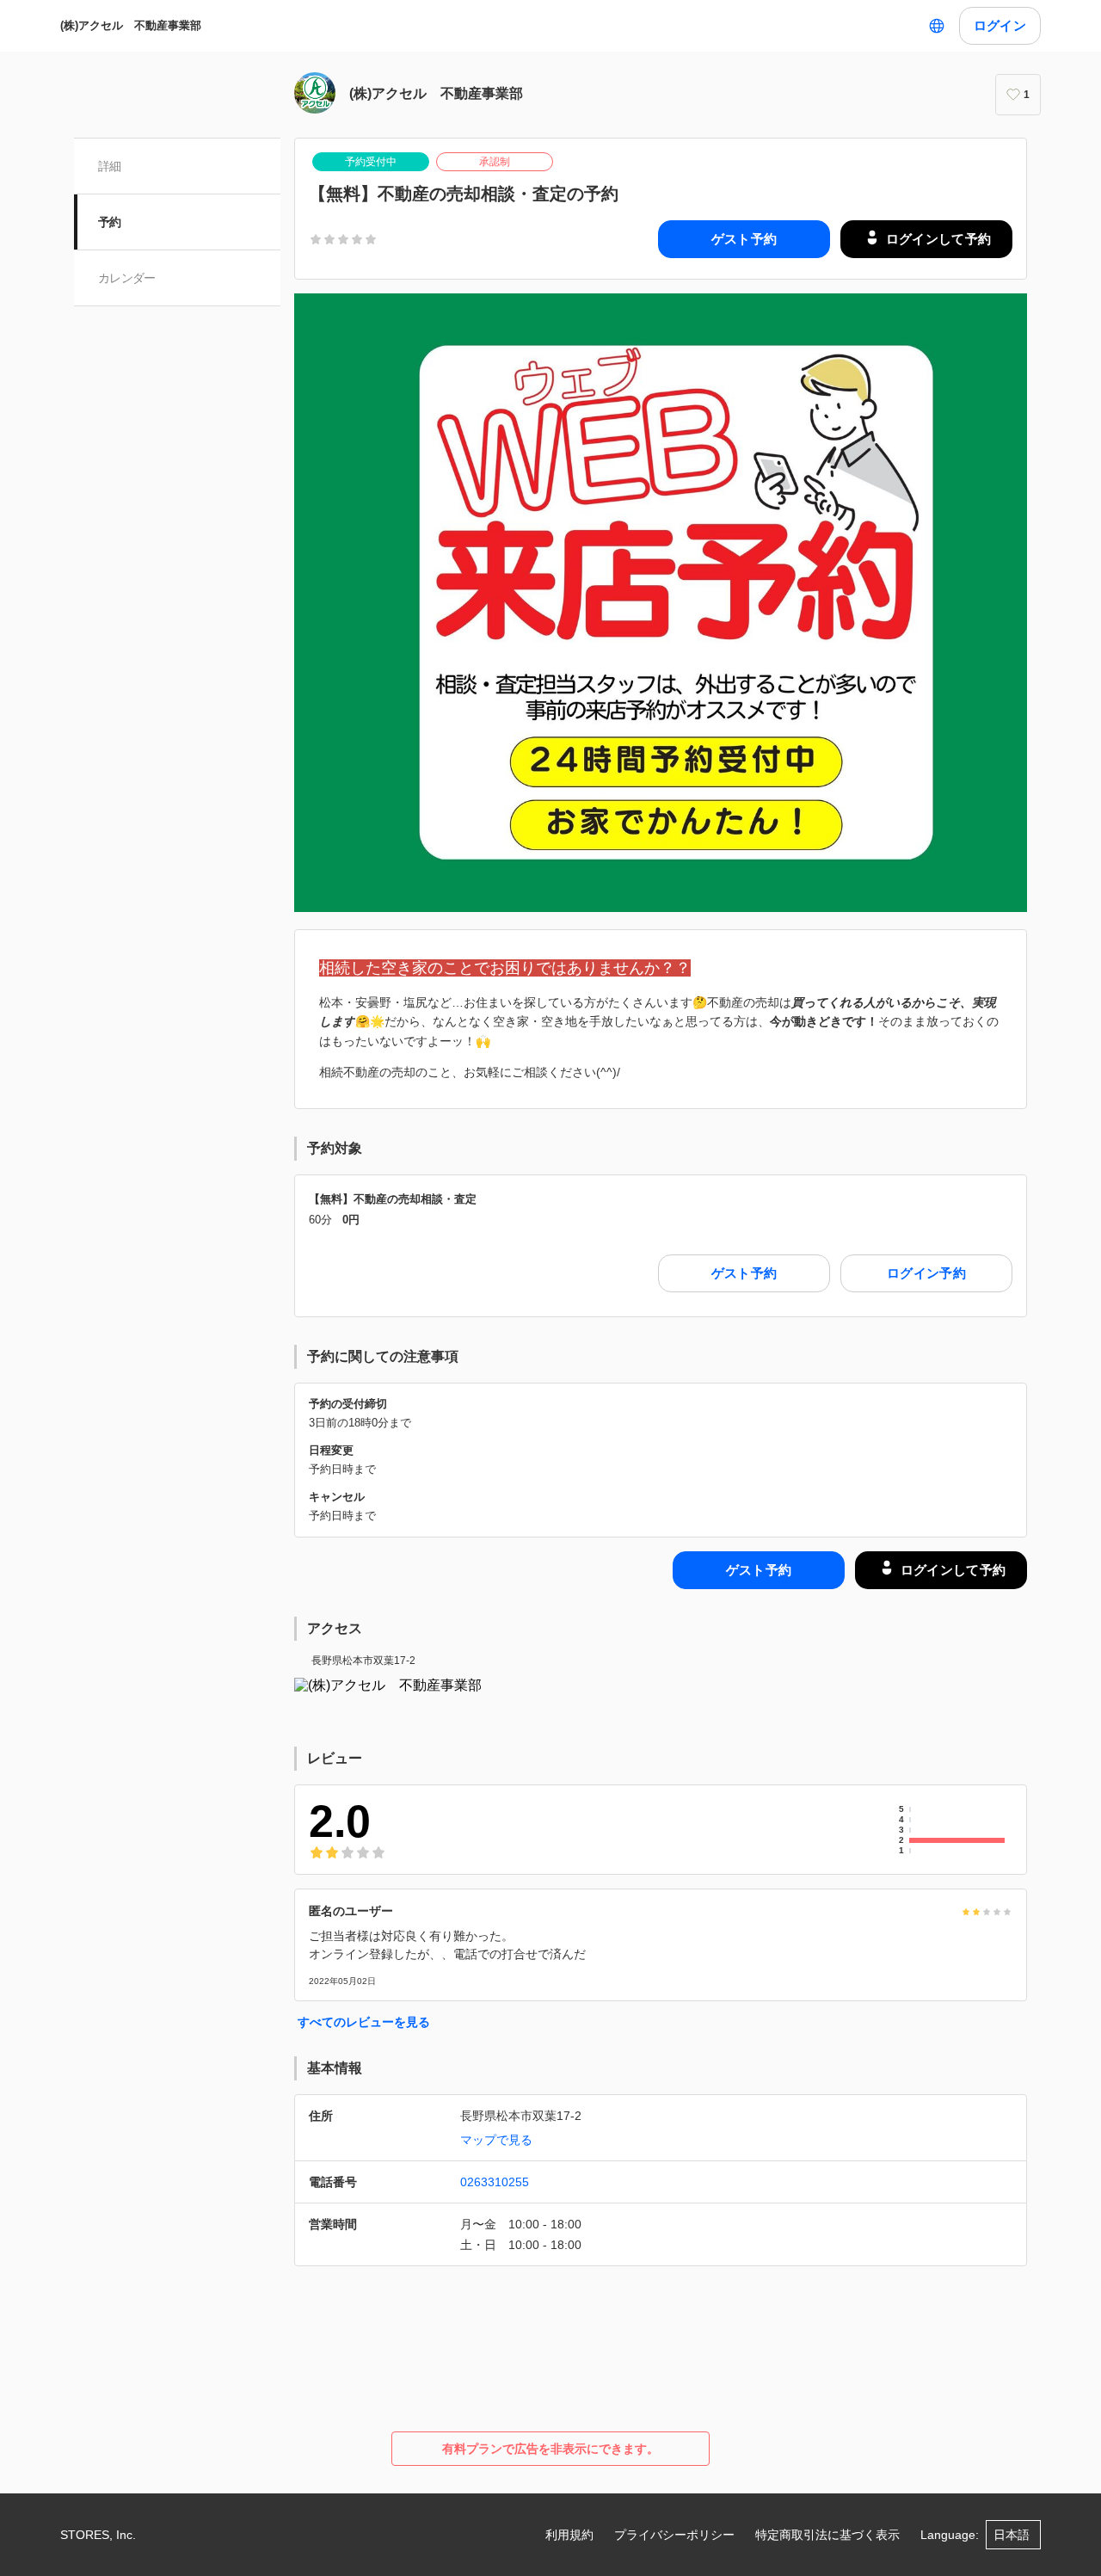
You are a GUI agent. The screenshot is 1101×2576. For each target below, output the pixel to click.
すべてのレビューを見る (364, 2022)
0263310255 (495, 2182)
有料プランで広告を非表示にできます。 (550, 2449)
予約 (110, 222)
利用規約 (569, 2535)
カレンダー (127, 278)
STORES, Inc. (98, 2535)
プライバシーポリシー (674, 2535)
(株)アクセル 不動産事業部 (136, 25)
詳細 (110, 166)
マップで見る (496, 2140)
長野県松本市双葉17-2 (363, 1661)
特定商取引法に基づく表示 (827, 2535)
